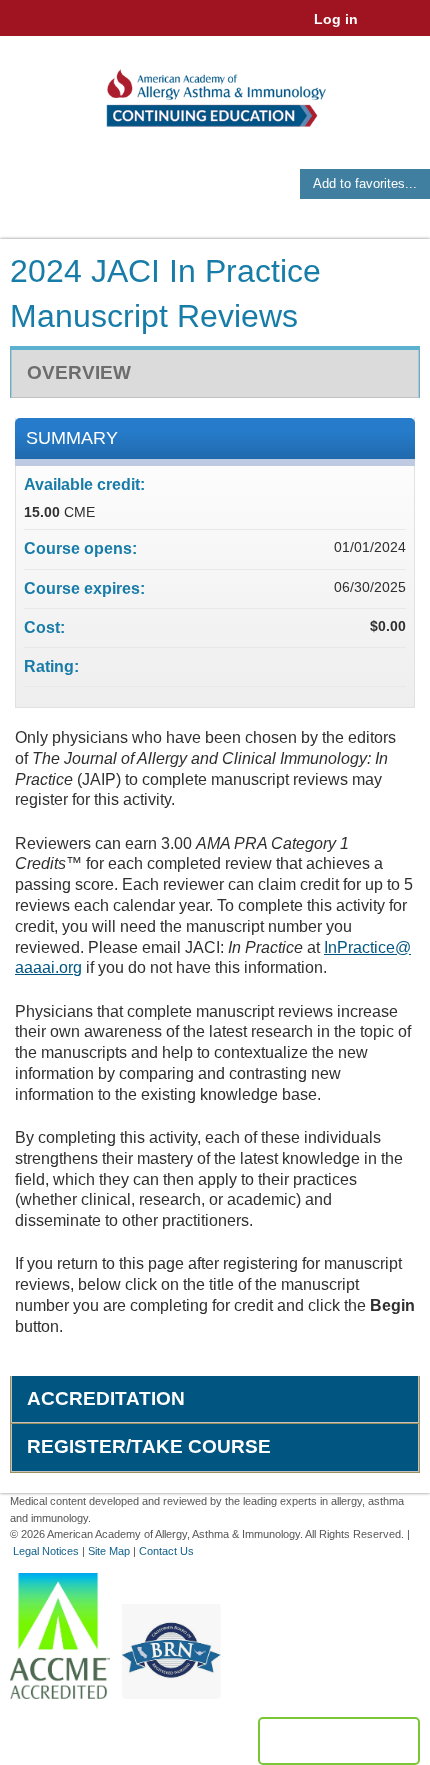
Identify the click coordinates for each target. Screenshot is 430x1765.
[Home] (215, 91)
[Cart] (381, 29)
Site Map (109, 1551)
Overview (79, 372)
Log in (336, 19)
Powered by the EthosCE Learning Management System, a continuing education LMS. (339, 1741)
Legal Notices (46, 1551)
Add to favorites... (365, 183)
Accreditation (106, 1398)
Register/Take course (149, 1446)
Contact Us (166, 1551)
